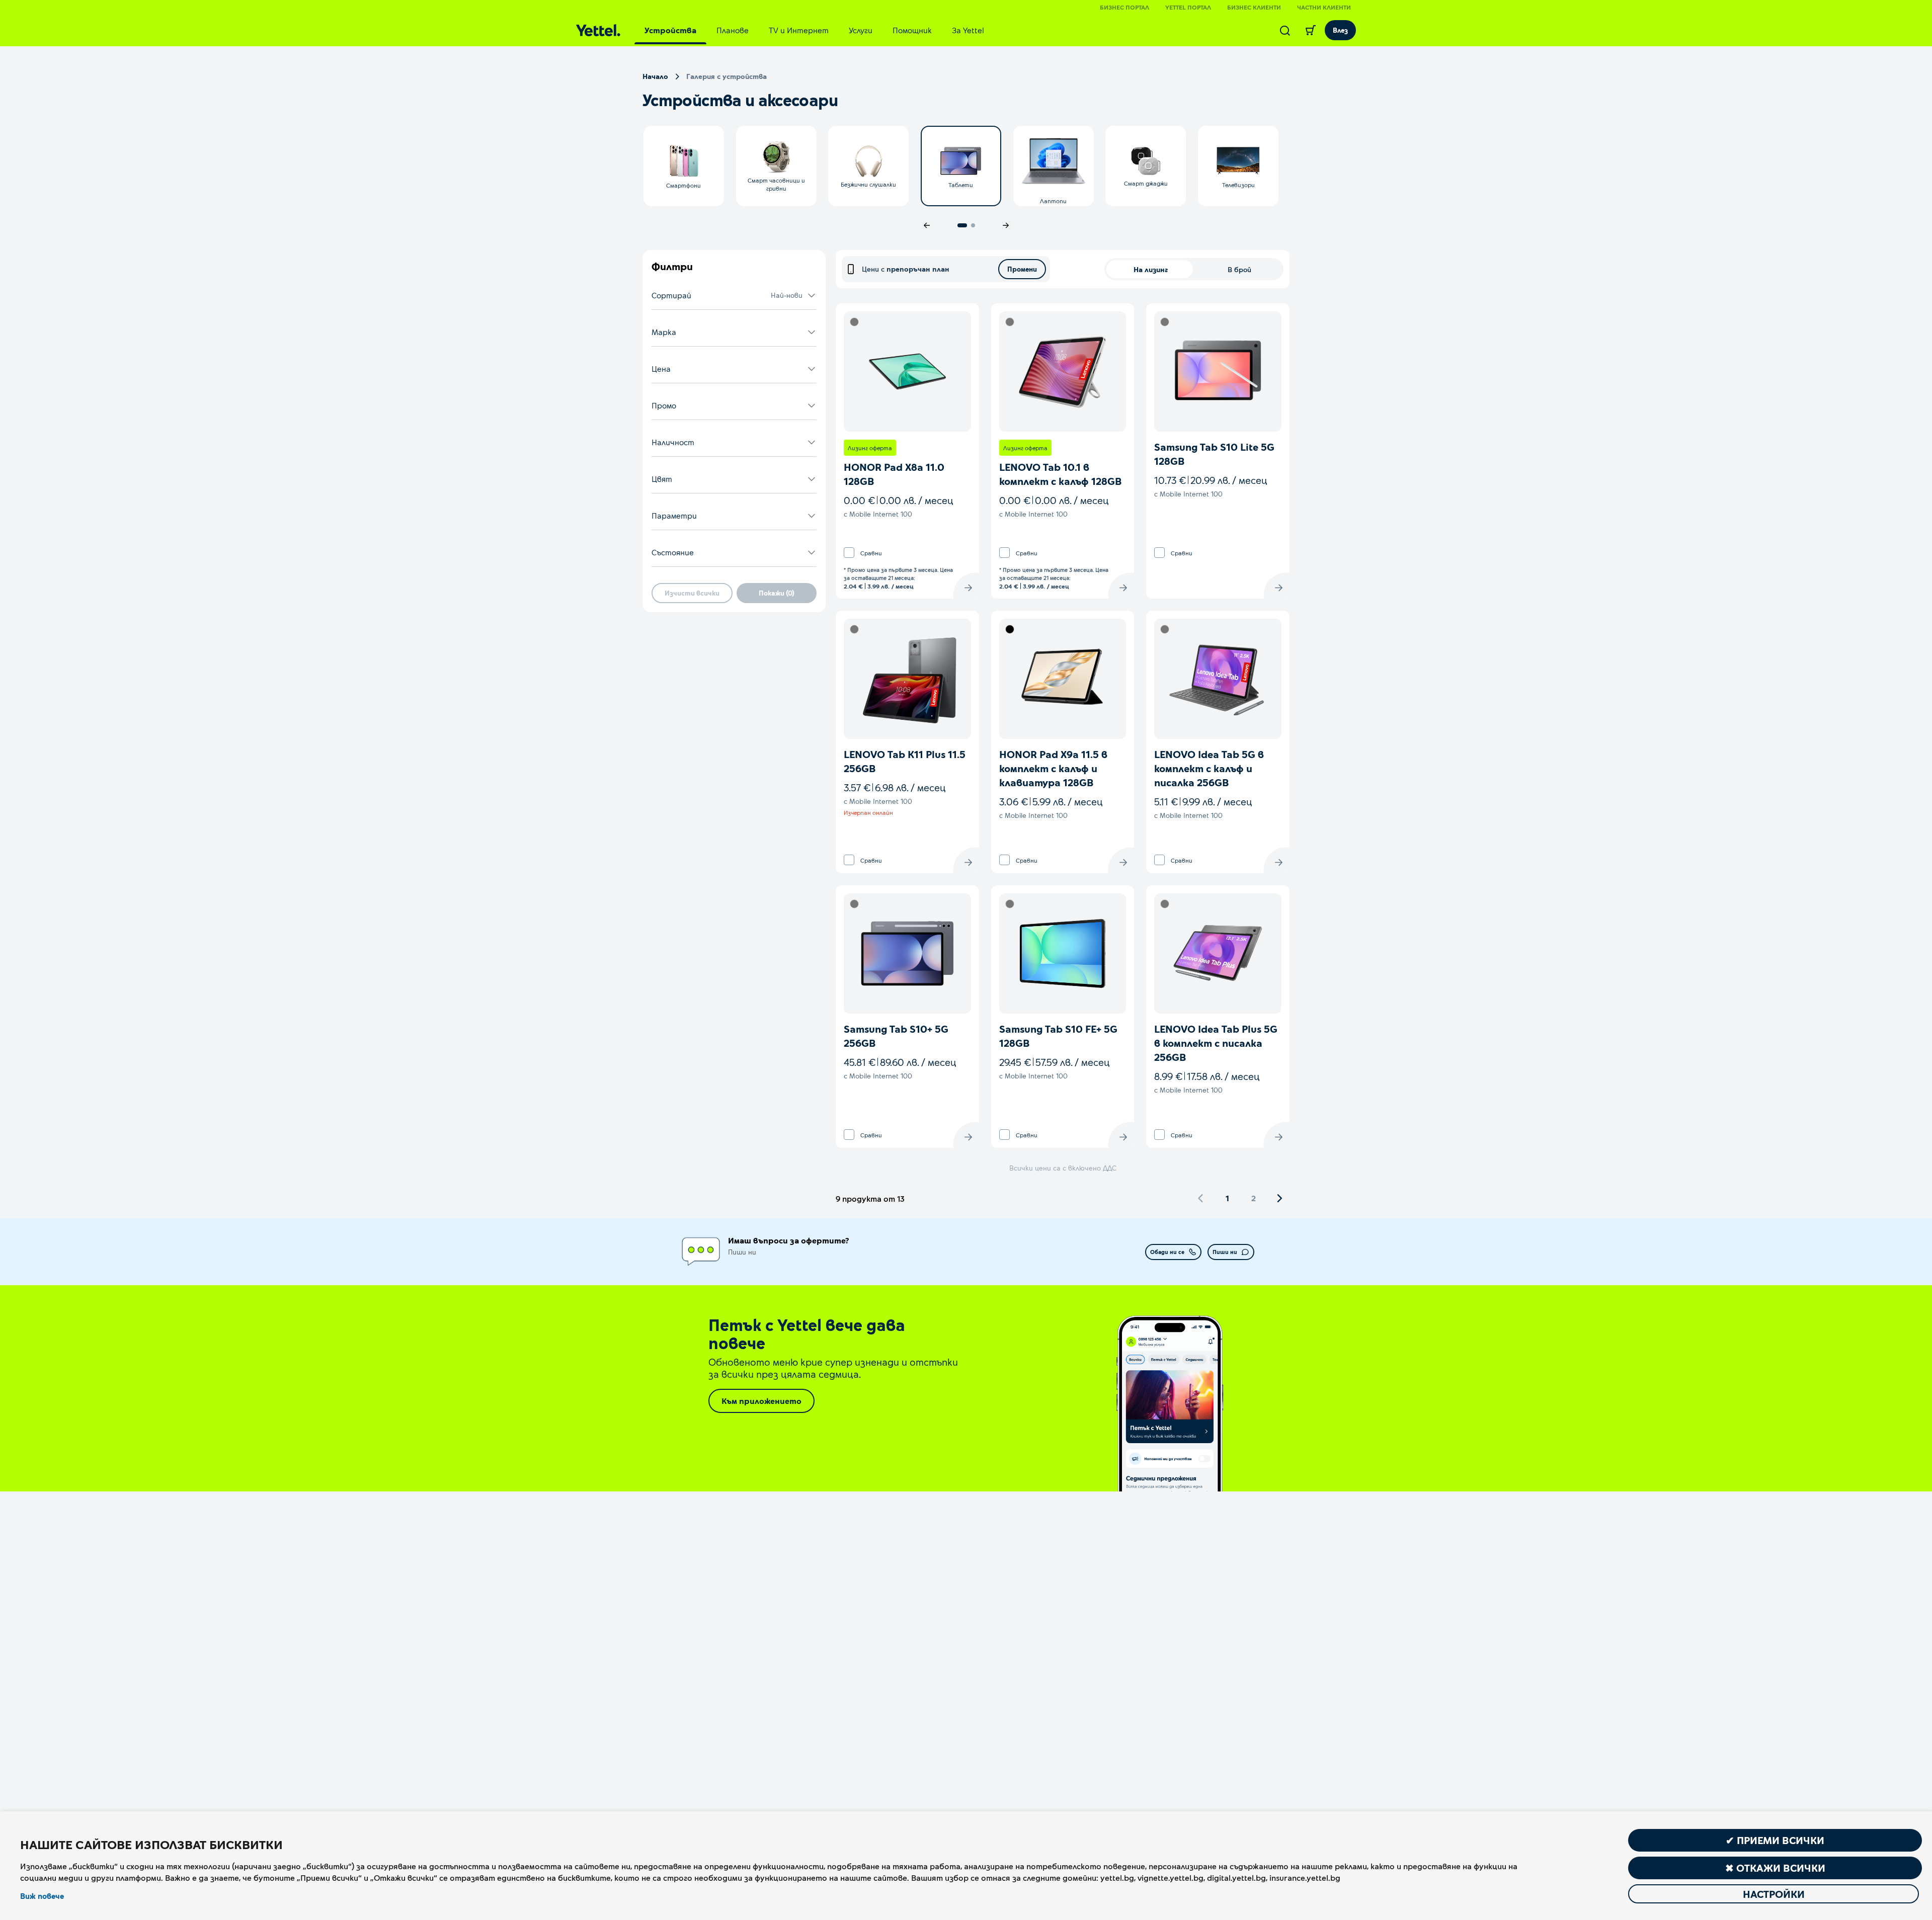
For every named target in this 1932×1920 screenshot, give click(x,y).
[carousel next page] (1006, 225)
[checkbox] (849, 553)
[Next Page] (1279, 1198)
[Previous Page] (1201, 1198)
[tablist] (814, 30)
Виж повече (42, 1896)
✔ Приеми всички (1775, 1840)
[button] (734, 296)
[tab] (670, 30)
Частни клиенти (1324, 7)
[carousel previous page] (927, 225)
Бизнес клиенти (1254, 7)
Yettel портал (1188, 7)
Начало (655, 76)
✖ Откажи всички (1775, 1868)
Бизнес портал (1124, 7)
